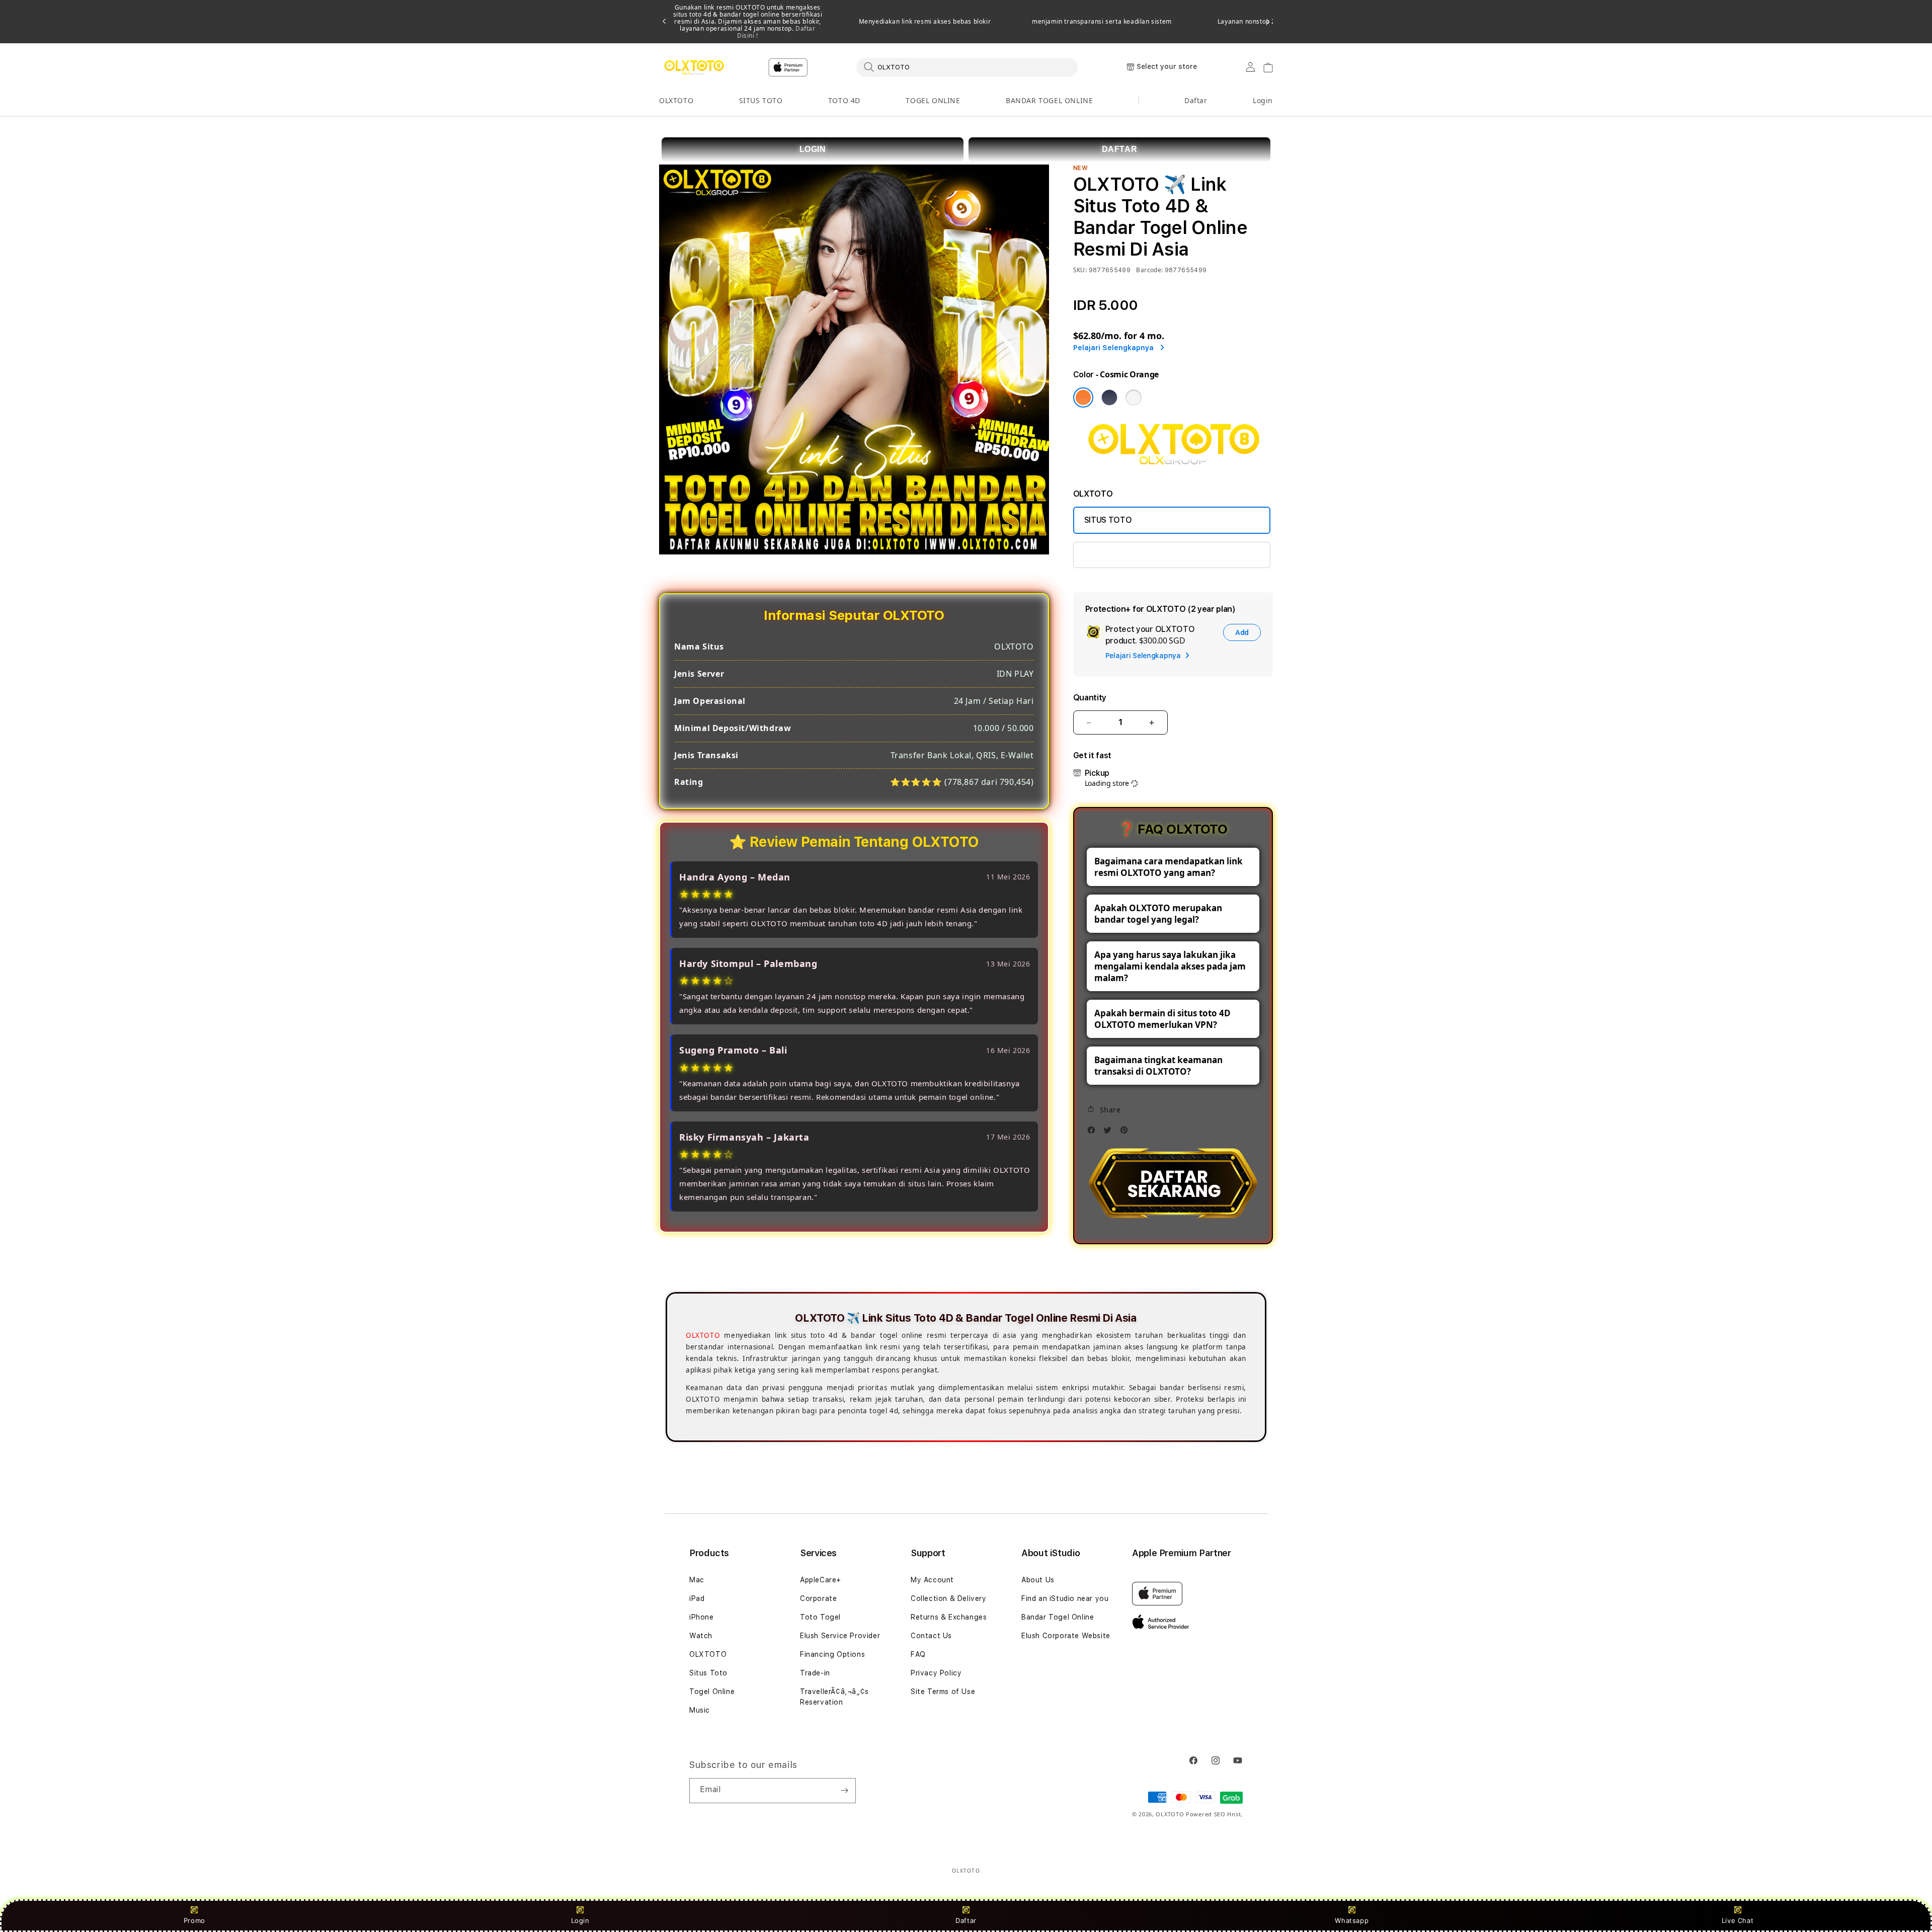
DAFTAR (1120, 149)
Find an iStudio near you (1065, 1598)
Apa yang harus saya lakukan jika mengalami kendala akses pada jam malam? (1170, 966)
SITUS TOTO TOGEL (1122, 555)
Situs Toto (708, 1673)
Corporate (818, 1598)
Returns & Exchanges (949, 1617)
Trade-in (815, 1673)
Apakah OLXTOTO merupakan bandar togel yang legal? (1158, 914)
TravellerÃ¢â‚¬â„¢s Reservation (834, 1697)
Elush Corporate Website (1066, 1636)
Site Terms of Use (943, 1692)
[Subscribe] (844, 1791)
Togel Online (712, 1692)
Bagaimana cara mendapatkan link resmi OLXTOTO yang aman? (1169, 867)
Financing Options (832, 1654)
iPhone (702, 1617)
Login (580, 1920)
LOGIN (813, 149)
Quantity (1090, 698)
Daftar (966, 1920)
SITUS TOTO (761, 100)
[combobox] (967, 67)
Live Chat (1738, 1920)
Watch (701, 1636)
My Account (932, 1580)
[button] (676, 101)
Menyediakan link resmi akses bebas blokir (925, 22)
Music (700, 1710)
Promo (194, 1920)
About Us (1038, 1580)
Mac (697, 1580)
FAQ (918, 1654)
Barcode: (1149, 270)
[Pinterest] (1126, 1133)
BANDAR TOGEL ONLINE (1049, 100)
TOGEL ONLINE (933, 100)
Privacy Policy (936, 1673)
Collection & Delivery (949, 1598)
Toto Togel (820, 1617)
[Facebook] (1094, 1133)
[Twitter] (1110, 1133)
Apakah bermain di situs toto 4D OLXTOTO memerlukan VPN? (1162, 1019)
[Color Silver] (1134, 397)
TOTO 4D (844, 100)
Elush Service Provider (840, 1636)
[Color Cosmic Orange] (1083, 397)
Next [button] (1268, 22)
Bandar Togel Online (1058, 1617)
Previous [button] (664, 22)
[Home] (694, 67)
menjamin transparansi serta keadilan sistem (1102, 22)
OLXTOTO (676, 100)
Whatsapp (1352, 1920)
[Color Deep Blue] (1109, 397)
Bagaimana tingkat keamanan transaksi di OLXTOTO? (1158, 1066)
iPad (697, 1598)
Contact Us (931, 1636)
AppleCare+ (821, 1580)
